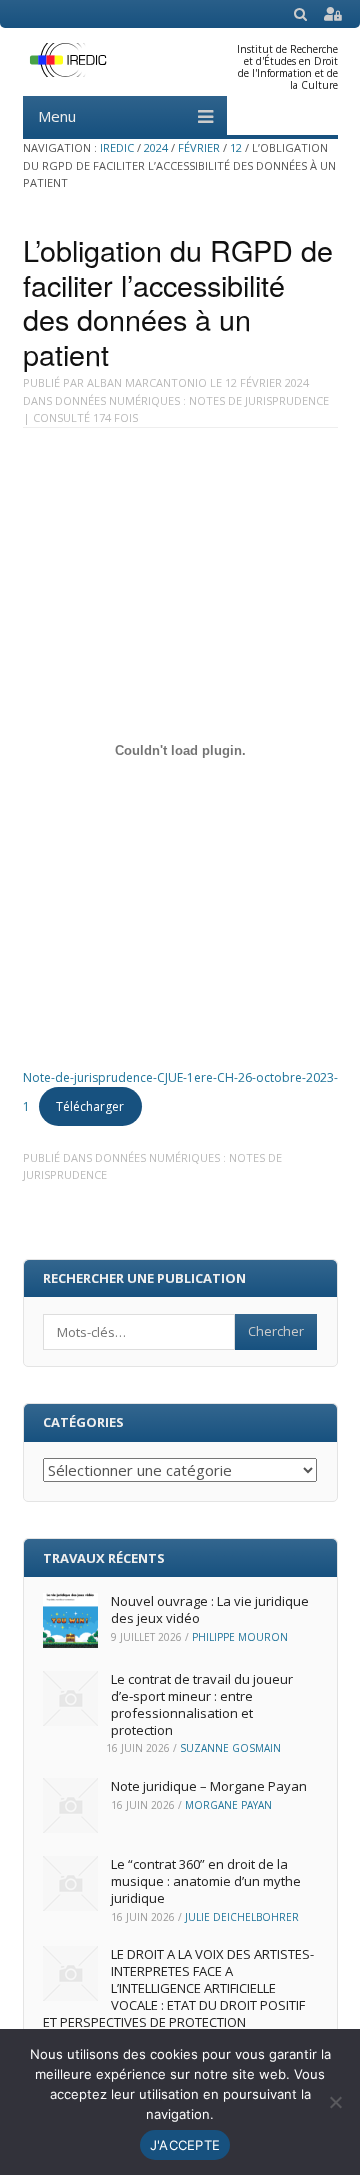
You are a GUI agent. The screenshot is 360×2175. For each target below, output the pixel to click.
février (199, 147)
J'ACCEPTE (185, 2145)
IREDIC (117, 147)
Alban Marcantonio (147, 382)
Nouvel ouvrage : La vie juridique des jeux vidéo (210, 1609)
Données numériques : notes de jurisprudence (192, 400)
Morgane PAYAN (228, 1805)
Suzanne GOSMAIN (230, 1748)
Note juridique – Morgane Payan (209, 1786)
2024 (156, 147)
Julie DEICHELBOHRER (242, 1917)
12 (236, 147)
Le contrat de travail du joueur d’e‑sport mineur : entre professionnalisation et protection (202, 1704)
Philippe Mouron (240, 1637)
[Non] (335, 2102)
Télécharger (90, 1106)
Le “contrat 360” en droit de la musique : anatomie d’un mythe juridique (206, 1881)
